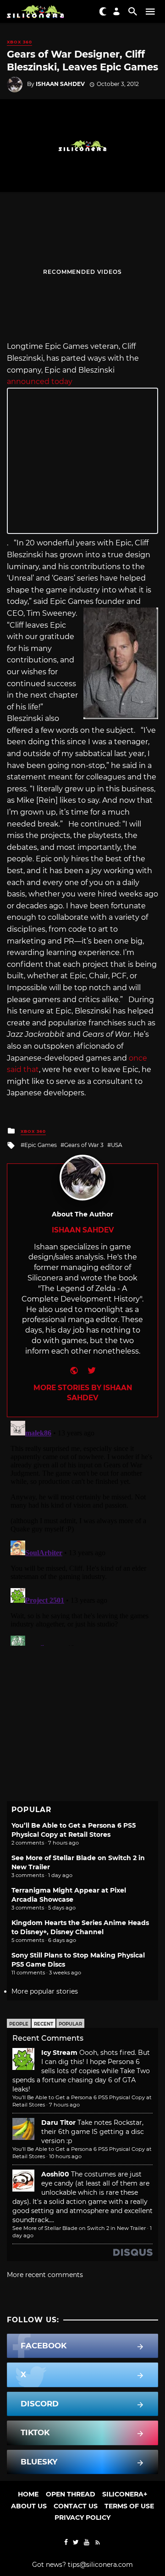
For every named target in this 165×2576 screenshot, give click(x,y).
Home (28, 2494)
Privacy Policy (82, 2517)
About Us (29, 2506)
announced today (40, 381)
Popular (70, 2024)
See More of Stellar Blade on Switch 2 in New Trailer (79, 2228)
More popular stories (45, 1991)
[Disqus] (82, 1531)
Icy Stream (59, 2053)
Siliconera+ (125, 2494)
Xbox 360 (19, 42)
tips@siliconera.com (100, 2565)
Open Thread (71, 2494)
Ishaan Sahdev (60, 84)
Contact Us (76, 2506)
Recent (44, 2024)
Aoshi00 (55, 2174)
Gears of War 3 (84, 1145)
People (19, 2024)
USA (117, 1145)
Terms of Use (129, 2506)
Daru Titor (58, 2123)
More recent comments (45, 2275)
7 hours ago (64, 2105)
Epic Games (41, 1145)
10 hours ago (65, 2156)
